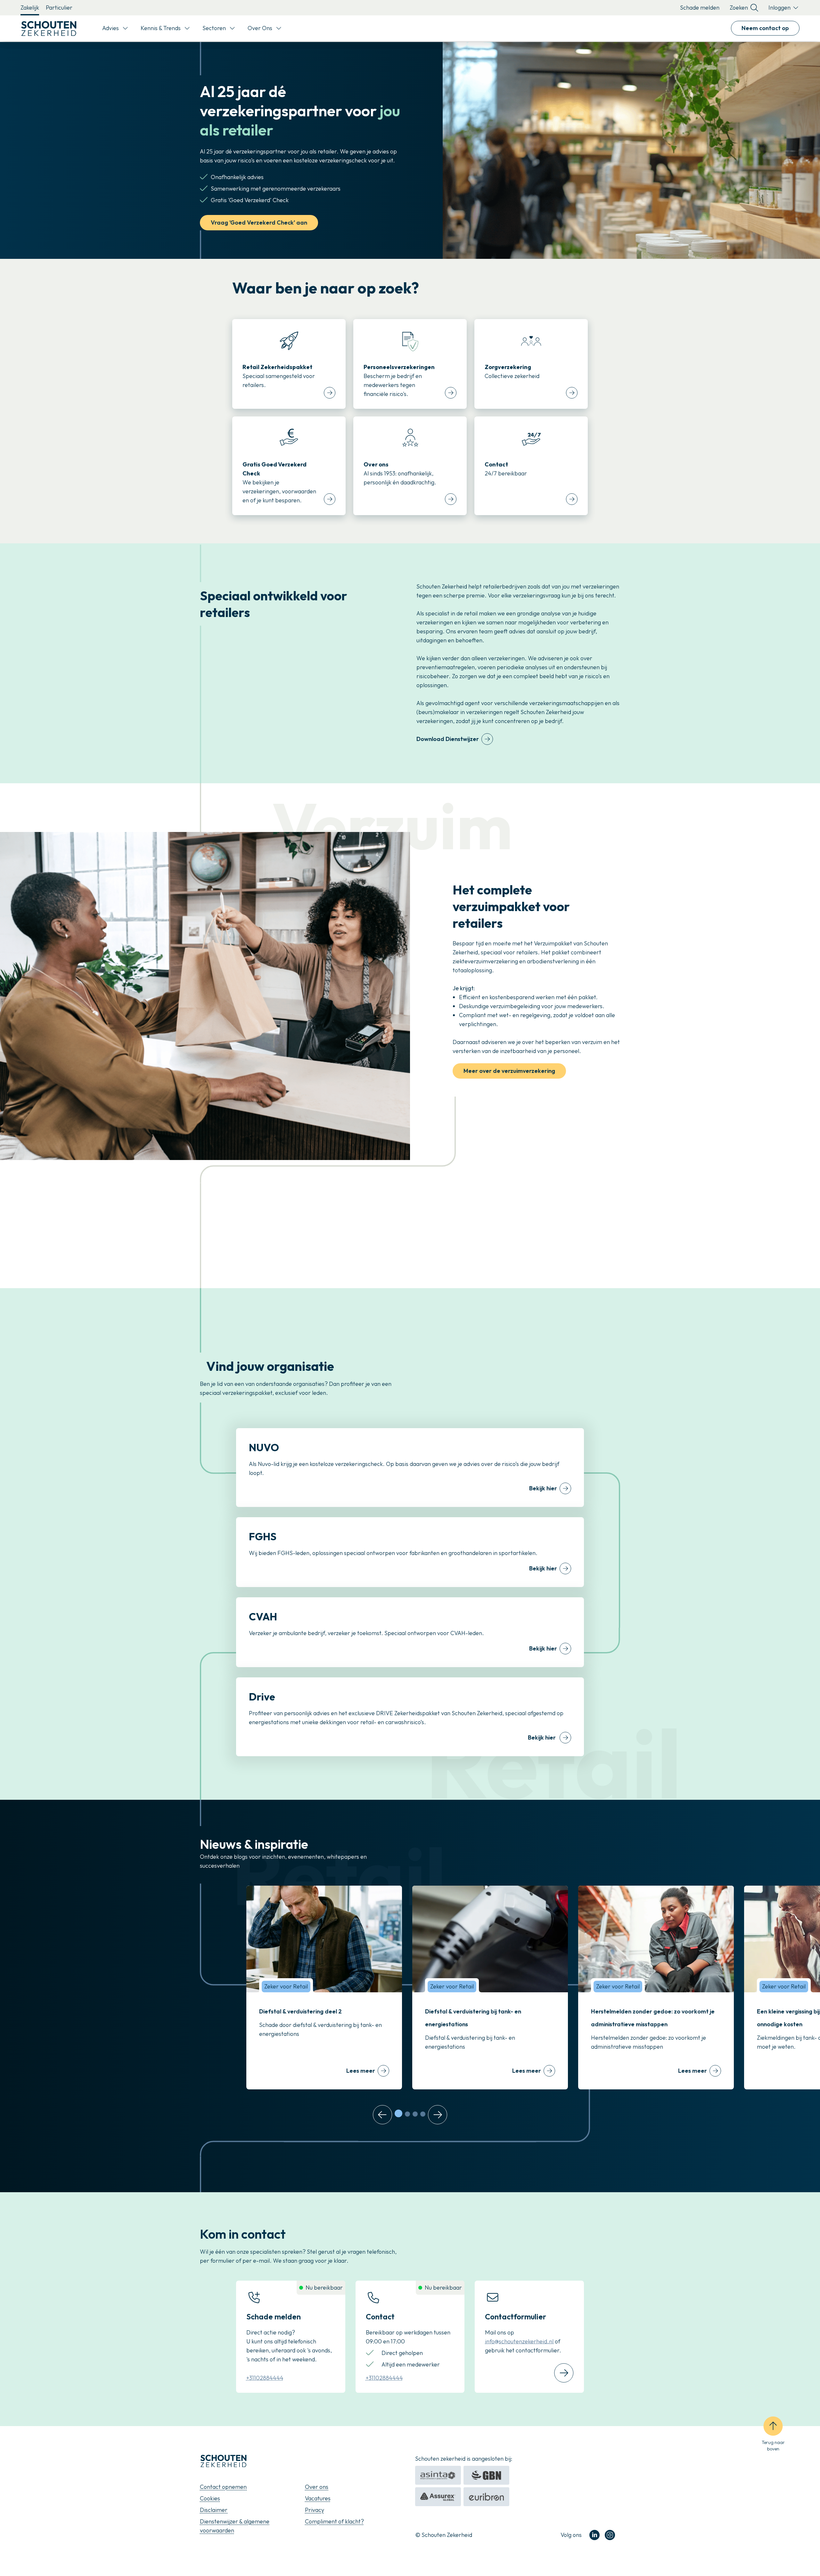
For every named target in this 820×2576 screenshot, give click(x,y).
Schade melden (700, 8)
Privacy (315, 2510)
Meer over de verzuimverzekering (509, 1071)
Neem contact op (765, 28)
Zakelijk (30, 8)
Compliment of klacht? (334, 2521)
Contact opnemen (223, 2487)
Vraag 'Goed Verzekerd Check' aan (259, 222)
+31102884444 (265, 2378)
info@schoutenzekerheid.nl (519, 2341)
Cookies (210, 2498)
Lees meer (361, 2071)
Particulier (59, 8)
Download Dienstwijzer (448, 739)
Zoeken (739, 8)
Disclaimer (214, 2510)
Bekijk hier (543, 1488)
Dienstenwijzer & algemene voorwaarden (235, 2526)
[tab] (398, 2113)
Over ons (317, 2487)
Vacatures (318, 2498)
